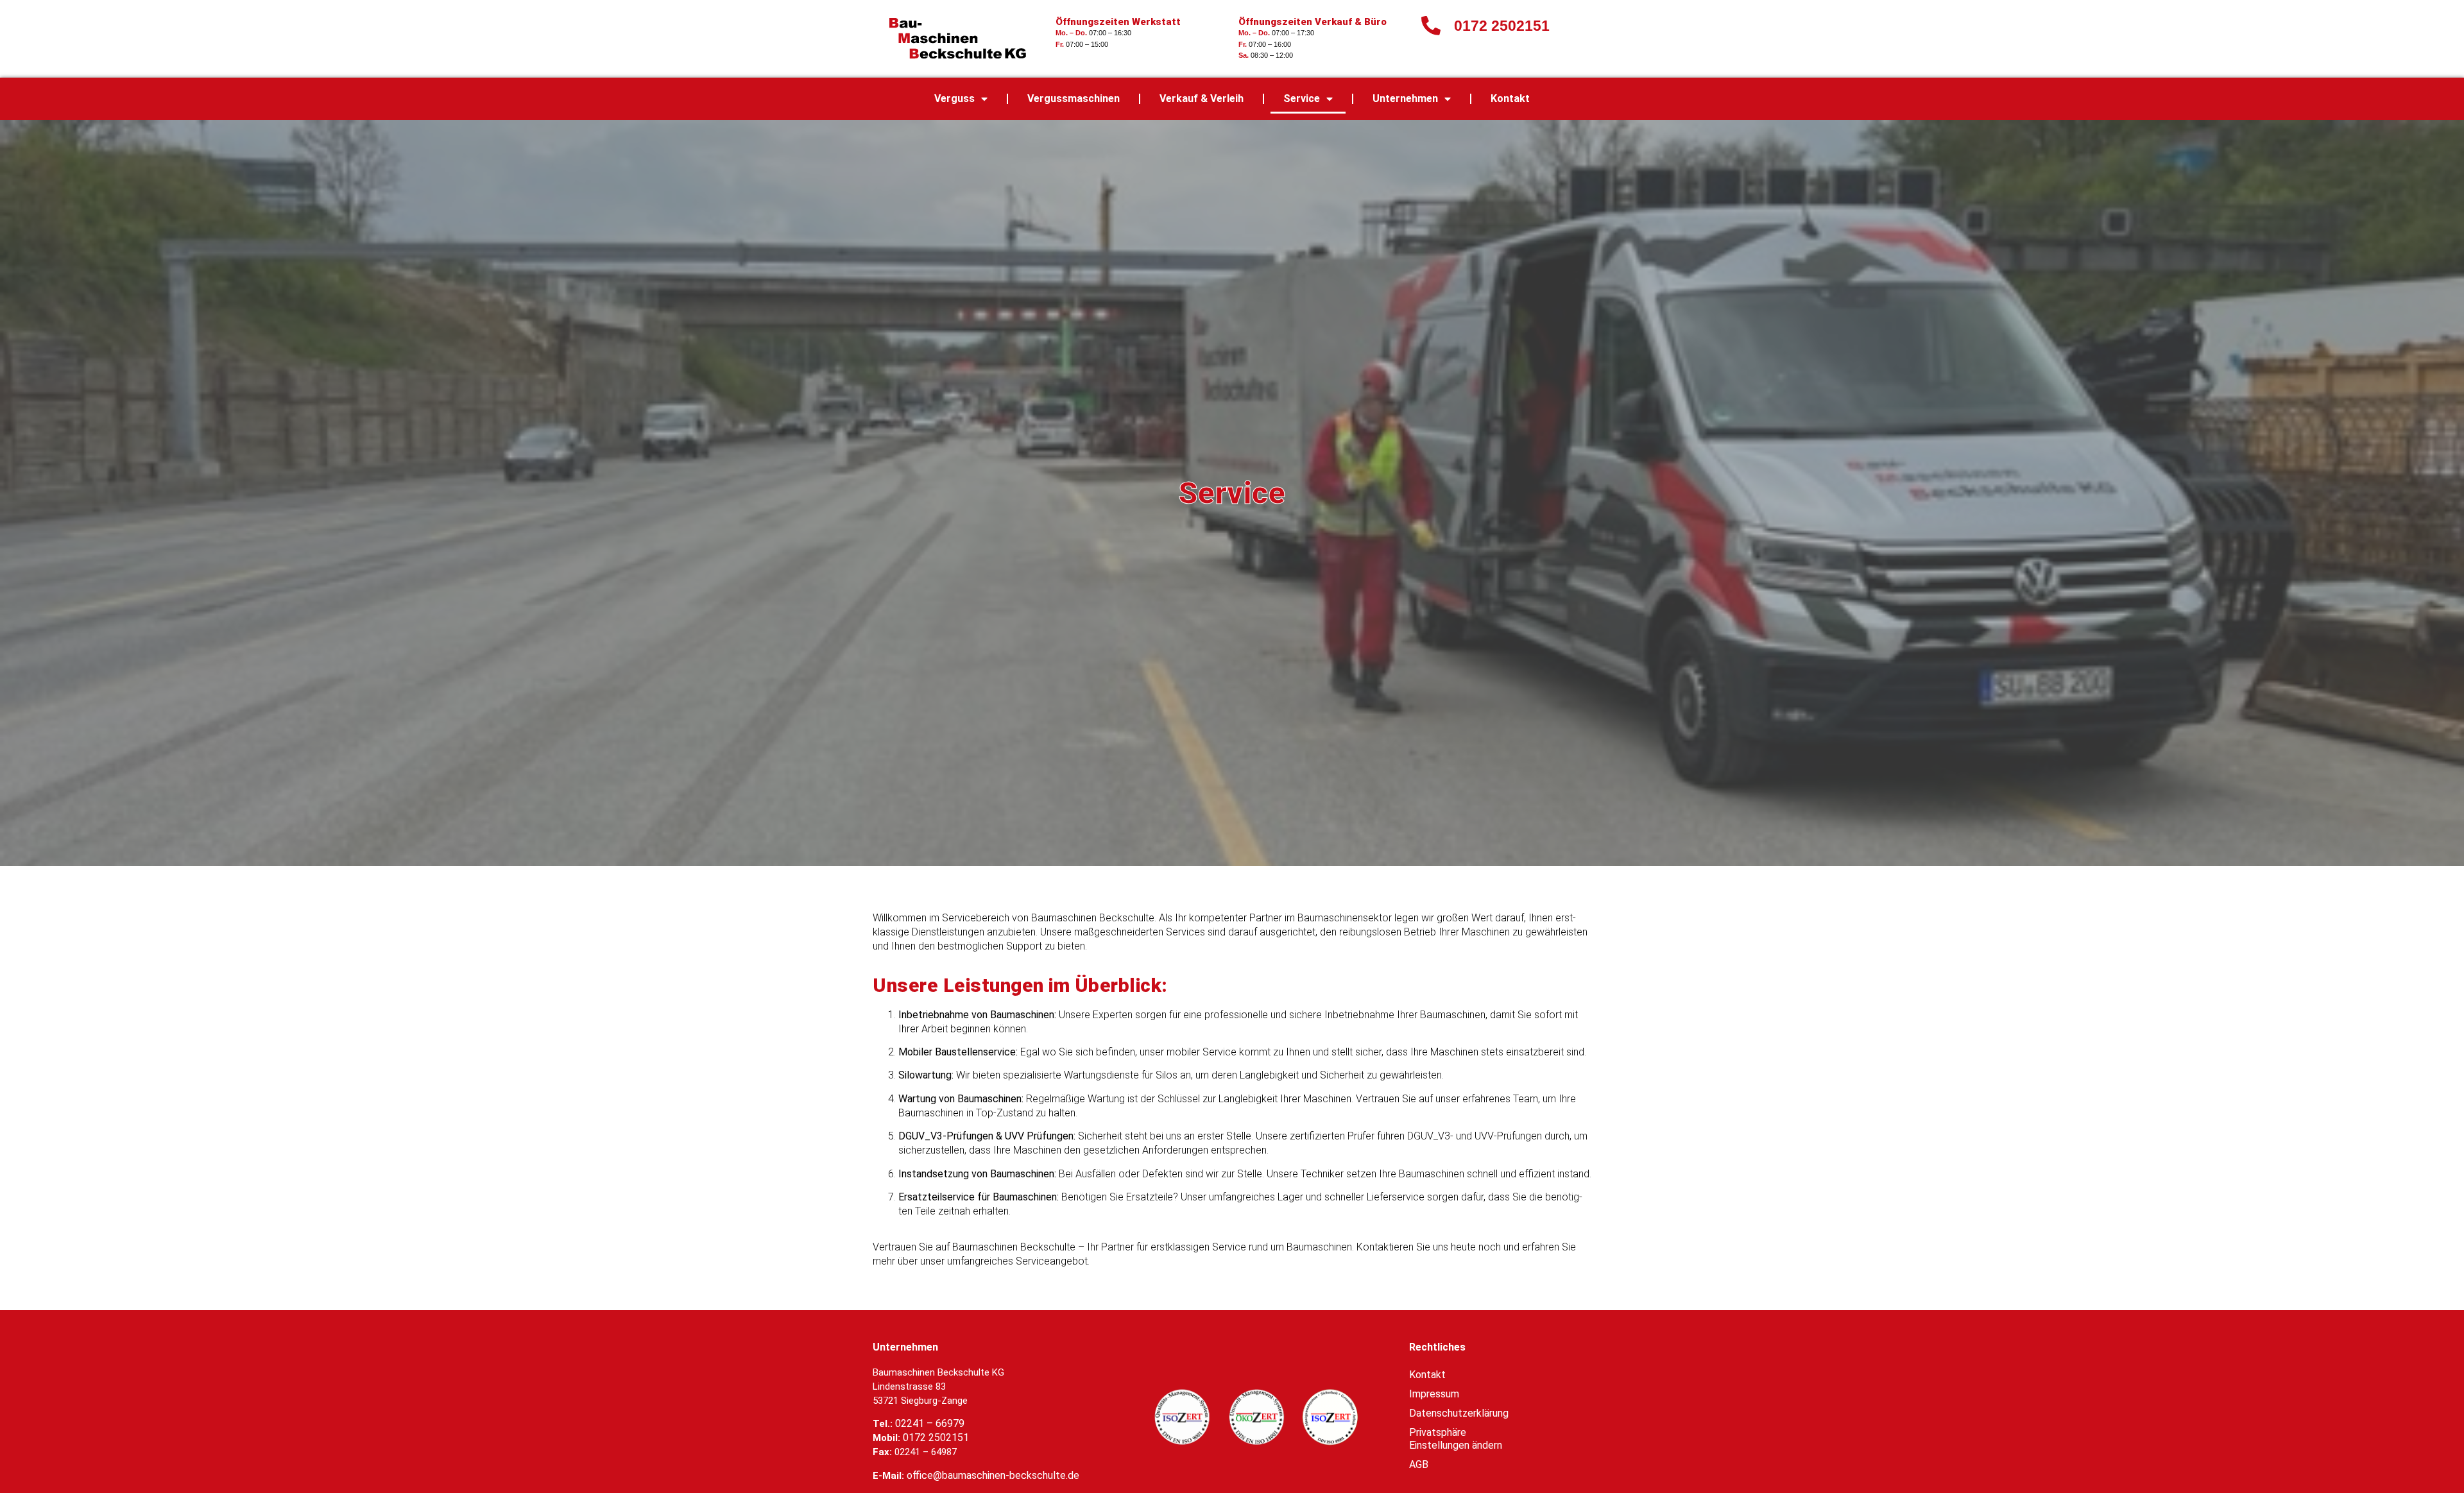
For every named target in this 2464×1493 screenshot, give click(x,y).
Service (1302, 98)
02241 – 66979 (930, 1423)
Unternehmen (1405, 98)
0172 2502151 (936, 1438)
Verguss (954, 98)
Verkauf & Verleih (1202, 98)
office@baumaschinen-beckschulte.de (993, 1475)
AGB (1419, 1464)
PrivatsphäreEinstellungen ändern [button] (1456, 1439)
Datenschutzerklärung (1459, 1413)
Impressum (1434, 1394)
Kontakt (1510, 98)
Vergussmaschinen (1074, 98)
